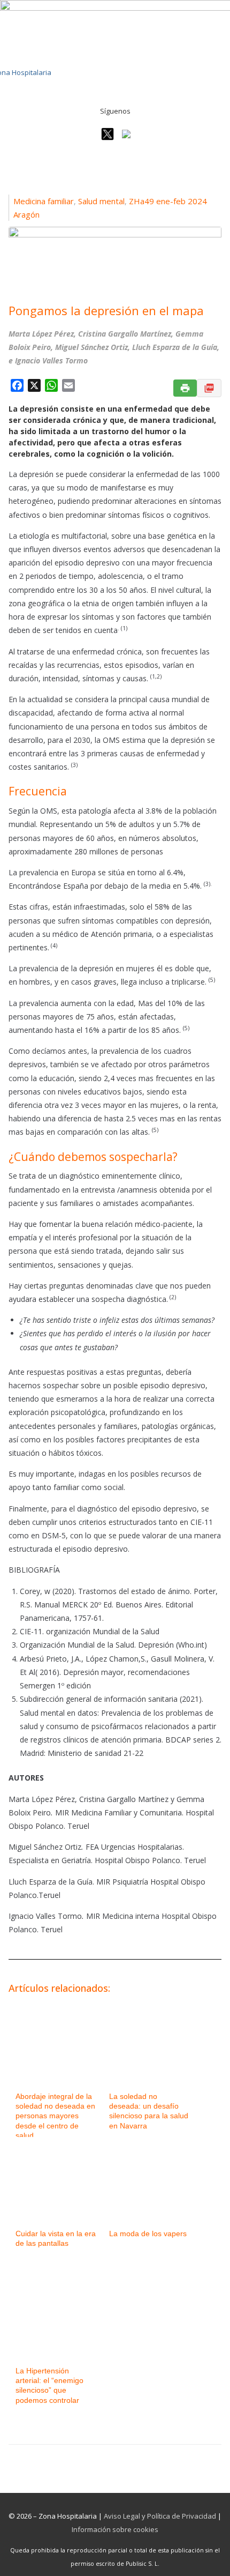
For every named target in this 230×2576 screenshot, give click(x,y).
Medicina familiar (44, 201)
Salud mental (101, 201)
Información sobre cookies (115, 2529)
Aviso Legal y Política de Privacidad (160, 2516)
